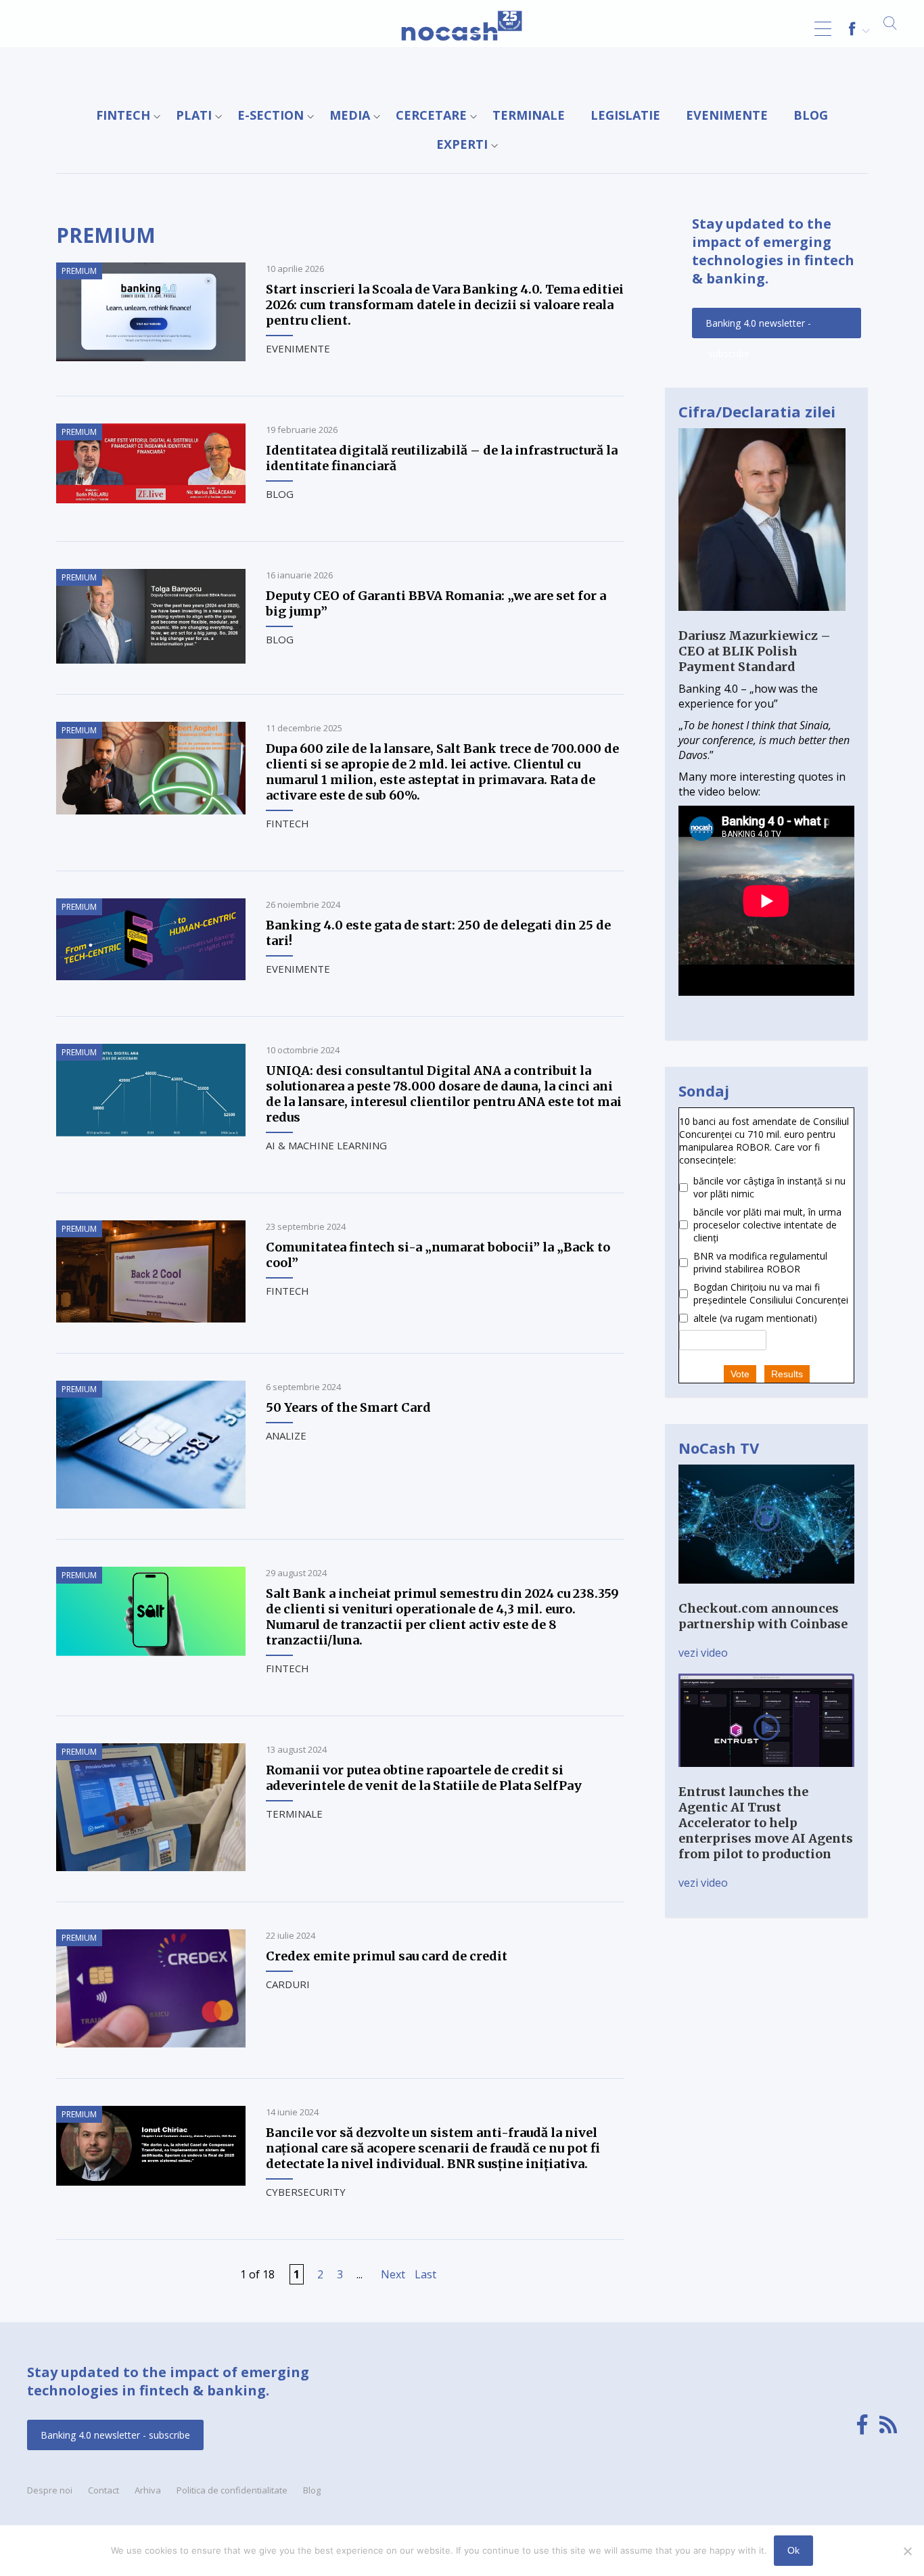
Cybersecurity (306, 2192)
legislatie (625, 115)
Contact (103, 2490)
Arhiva (148, 2490)
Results (787, 1374)
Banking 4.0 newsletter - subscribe (758, 327)
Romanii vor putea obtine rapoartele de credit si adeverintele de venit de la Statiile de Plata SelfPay (424, 1778)
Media (350, 115)
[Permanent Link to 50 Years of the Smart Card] (151, 1504)
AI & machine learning (326, 1145)
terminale (529, 115)
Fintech (123, 115)
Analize (286, 1435)
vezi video (703, 1653)
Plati (194, 115)
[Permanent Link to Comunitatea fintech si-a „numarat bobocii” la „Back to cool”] (151, 1318)
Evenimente (727, 115)
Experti (462, 144)
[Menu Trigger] (823, 29)
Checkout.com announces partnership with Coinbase (763, 1616)
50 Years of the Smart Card (348, 1407)
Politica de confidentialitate (232, 2490)
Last (425, 2274)
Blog (811, 115)
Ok (793, 2550)
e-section (271, 115)
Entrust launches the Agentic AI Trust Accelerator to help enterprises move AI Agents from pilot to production (766, 1823)
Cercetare (431, 115)
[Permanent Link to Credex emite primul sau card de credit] (151, 2044)
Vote (740, 1374)
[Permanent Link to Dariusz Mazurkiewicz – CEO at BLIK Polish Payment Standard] (762, 620)
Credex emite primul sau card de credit (387, 1956)
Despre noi (50, 2490)
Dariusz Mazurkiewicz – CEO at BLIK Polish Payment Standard (755, 651)
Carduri (288, 1984)
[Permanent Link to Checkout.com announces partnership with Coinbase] (766, 1593)
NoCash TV (719, 1448)
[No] (907, 2551)
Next (393, 2274)
